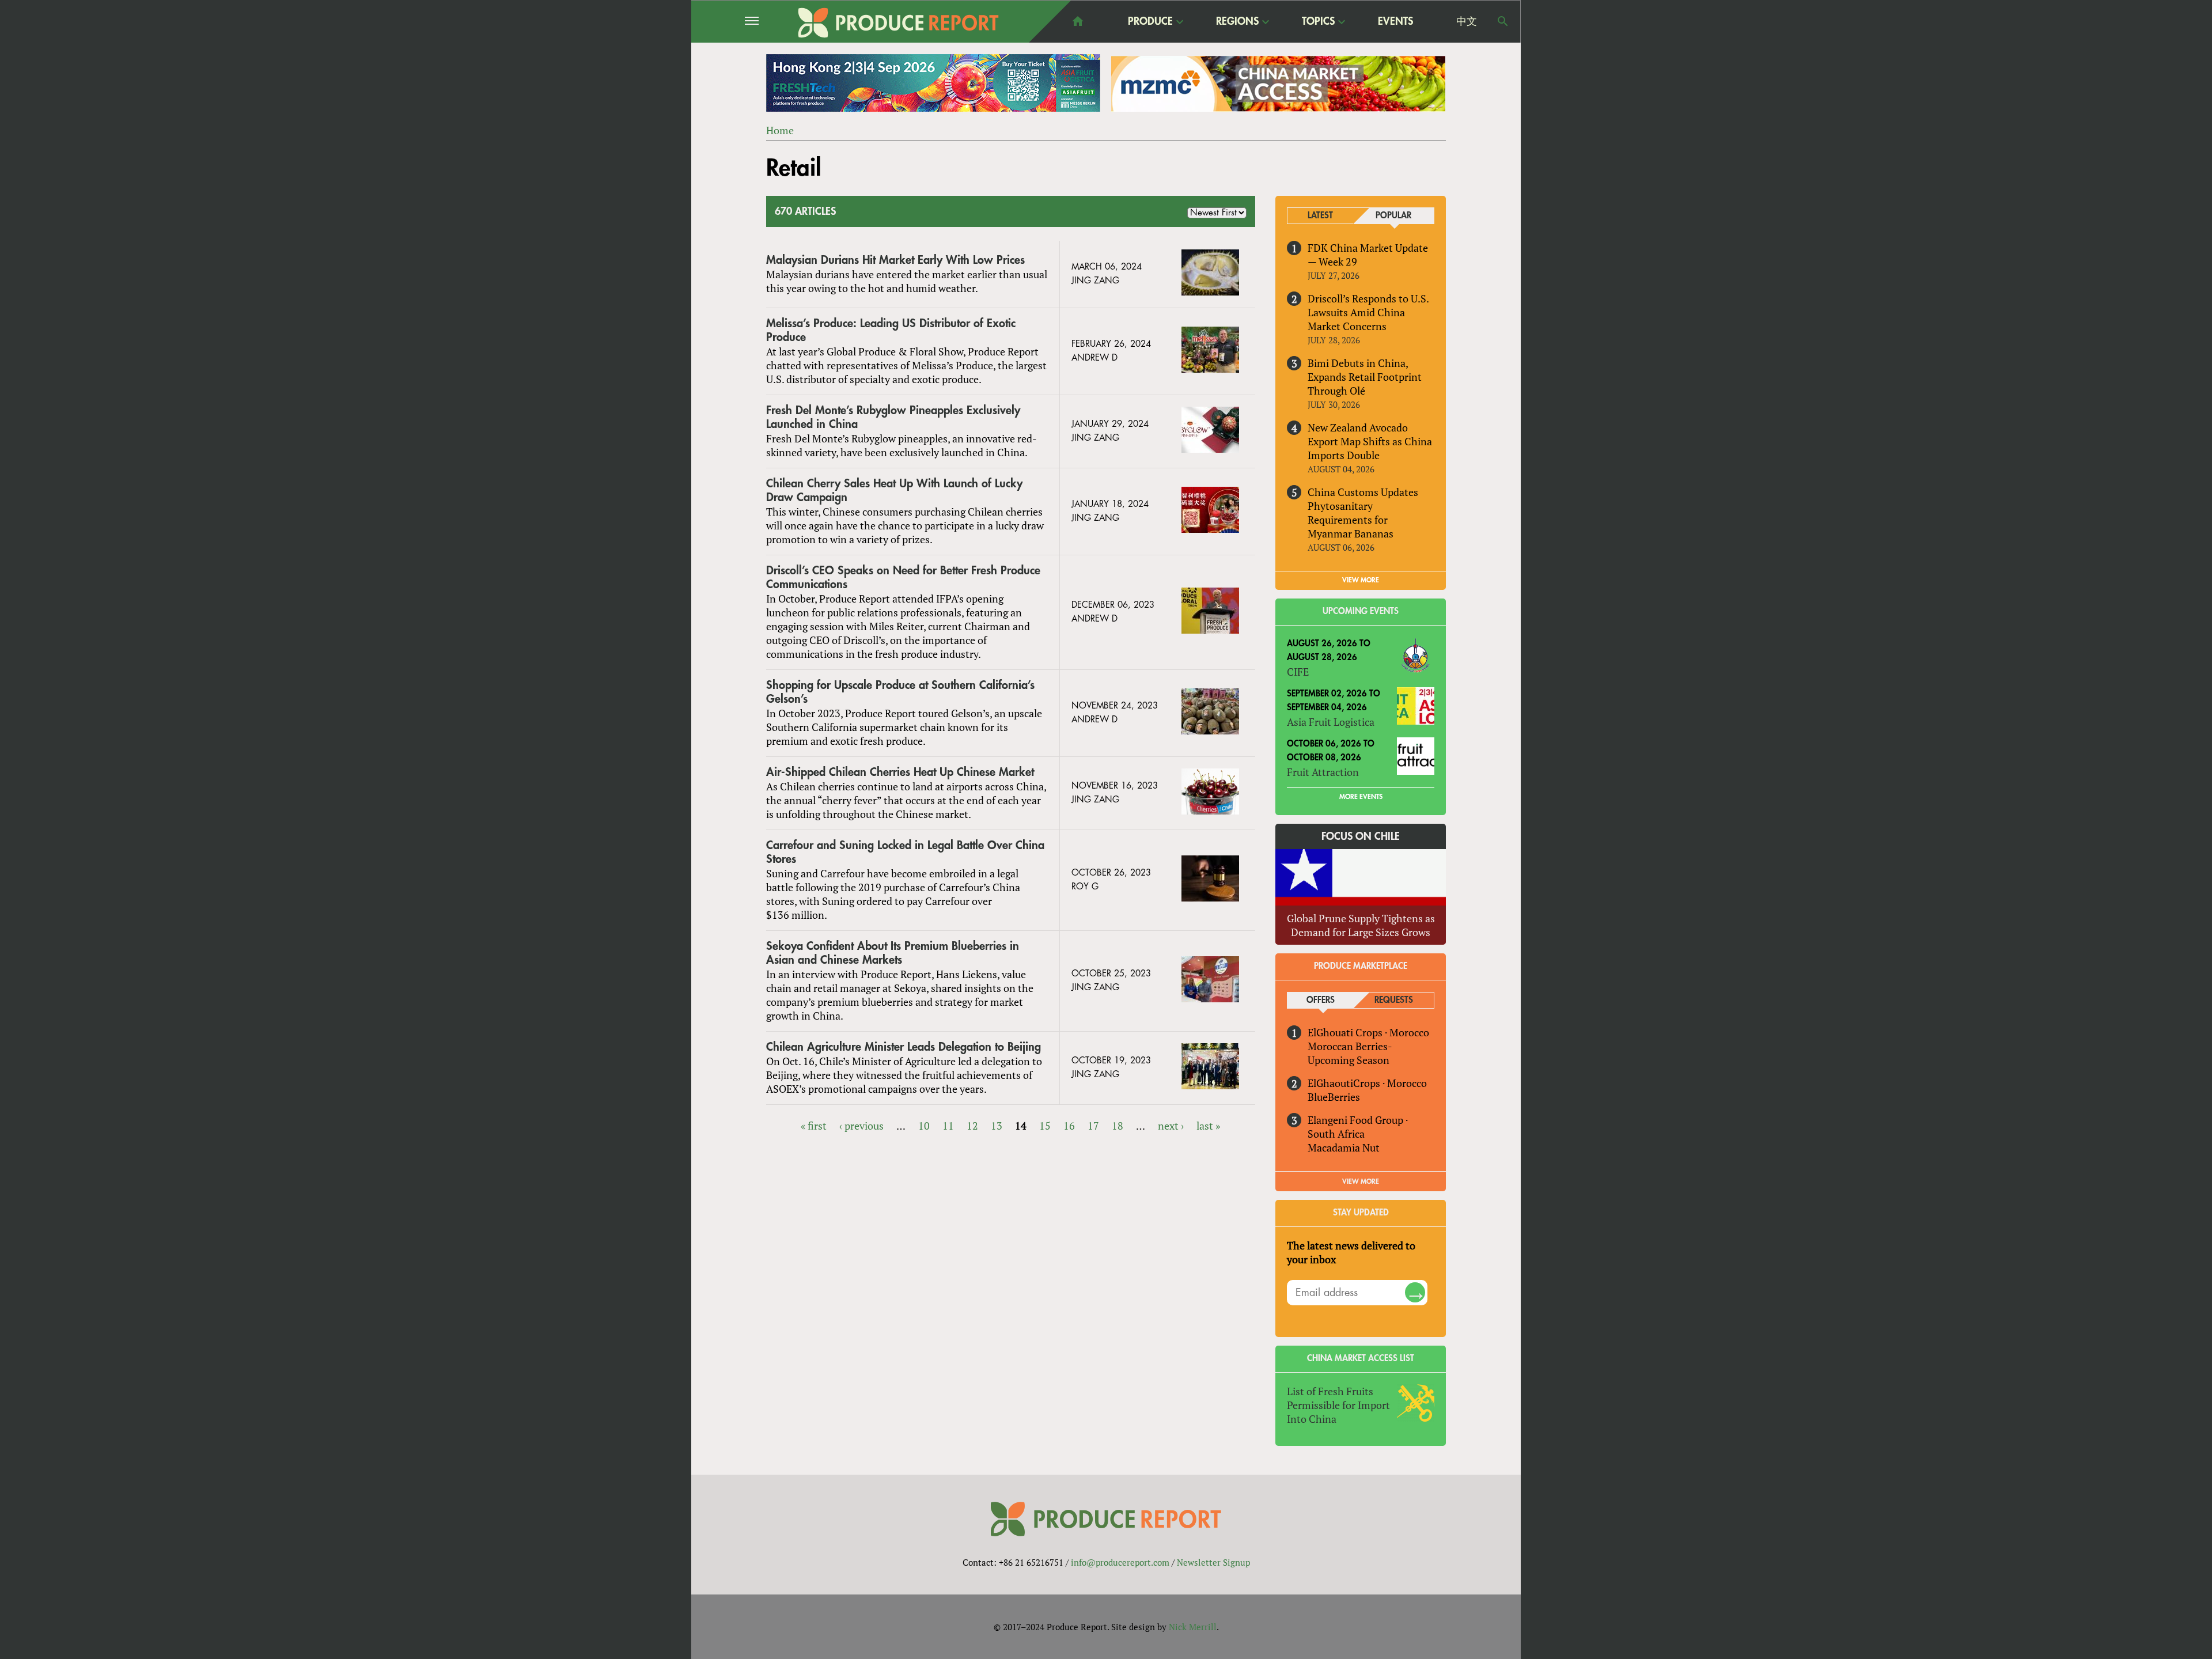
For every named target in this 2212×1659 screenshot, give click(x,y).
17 (1093, 1126)
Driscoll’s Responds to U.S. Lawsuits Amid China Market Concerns (1368, 312)
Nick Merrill (1193, 1627)
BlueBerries (1334, 1097)
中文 (1467, 21)
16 (1069, 1126)
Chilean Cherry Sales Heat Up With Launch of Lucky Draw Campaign (894, 490)
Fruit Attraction (1323, 772)
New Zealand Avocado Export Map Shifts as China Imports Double (1370, 441)
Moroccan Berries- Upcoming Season (1350, 1053)
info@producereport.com (1120, 1562)
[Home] (899, 23)
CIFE (1298, 672)
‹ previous (861, 1126)
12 (972, 1126)
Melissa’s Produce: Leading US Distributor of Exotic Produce (891, 330)
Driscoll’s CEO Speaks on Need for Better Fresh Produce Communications (903, 577)
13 (997, 1126)
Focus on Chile (1361, 836)
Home (780, 130)
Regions (1237, 22)
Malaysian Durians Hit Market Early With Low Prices (895, 260)
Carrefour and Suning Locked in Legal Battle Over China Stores (905, 852)
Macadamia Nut (1344, 1147)
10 (924, 1126)
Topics (1318, 22)
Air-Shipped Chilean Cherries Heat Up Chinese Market (900, 772)
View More (1361, 1181)
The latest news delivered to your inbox (1351, 1252)
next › (1171, 1126)
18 (1118, 1126)
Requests (1394, 1000)
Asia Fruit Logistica (1331, 722)
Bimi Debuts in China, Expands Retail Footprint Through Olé (1365, 377)
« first (814, 1126)
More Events (1361, 797)
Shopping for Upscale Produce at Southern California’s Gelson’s (900, 692)
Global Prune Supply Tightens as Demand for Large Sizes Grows (1361, 925)
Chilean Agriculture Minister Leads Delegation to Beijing (904, 1047)
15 (1045, 1126)
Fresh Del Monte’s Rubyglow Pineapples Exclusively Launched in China (893, 417)
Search (1503, 21)
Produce (1150, 22)
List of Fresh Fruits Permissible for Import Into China (1338, 1405)
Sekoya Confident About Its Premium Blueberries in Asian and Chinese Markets (893, 953)
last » (1208, 1126)
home (1078, 21)
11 (948, 1126)
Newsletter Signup (1213, 1562)
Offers (1321, 1000)
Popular (1393, 216)
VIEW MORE (1361, 580)
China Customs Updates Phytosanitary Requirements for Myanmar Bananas (1363, 513)
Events (1395, 21)
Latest (1320, 216)
